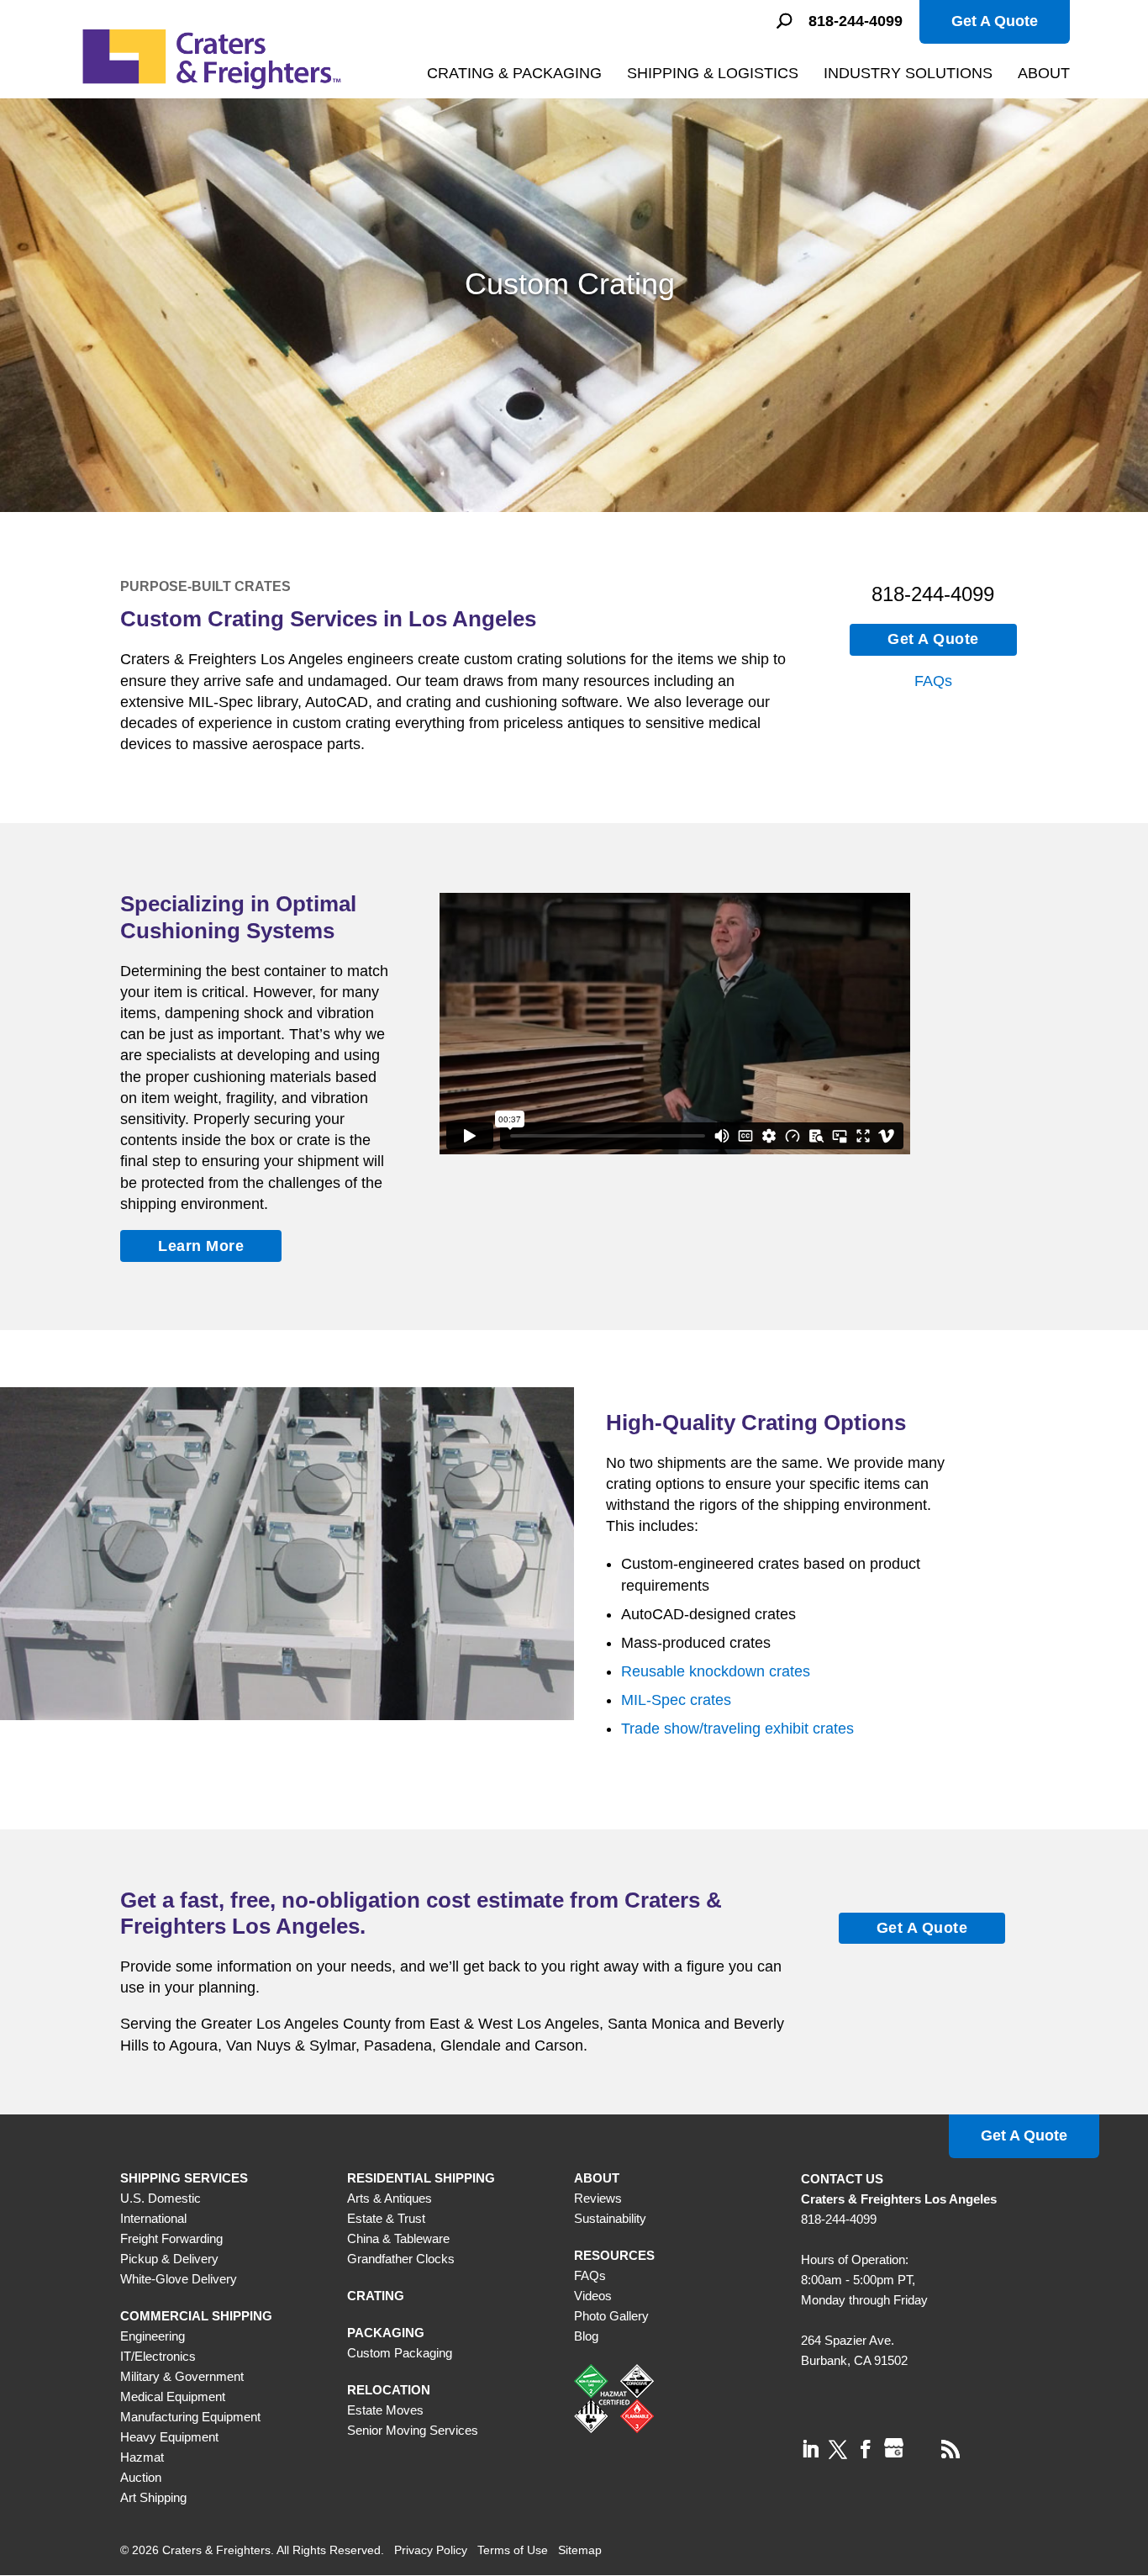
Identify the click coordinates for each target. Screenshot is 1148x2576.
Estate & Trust (386, 2218)
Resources (614, 2255)
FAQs (933, 681)
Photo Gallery (611, 2316)
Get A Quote (995, 21)
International (153, 2218)
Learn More (201, 1246)
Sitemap (580, 2550)
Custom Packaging (400, 2353)
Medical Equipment (173, 2397)
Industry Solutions (908, 73)
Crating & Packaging (514, 73)
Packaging (386, 2333)
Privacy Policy (431, 2550)
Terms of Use (513, 2550)
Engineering (153, 2336)
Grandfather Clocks (401, 2259)
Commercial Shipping (196, 2316)
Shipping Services (184, 2178)
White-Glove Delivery (179, 2279)
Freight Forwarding (171, 2238)
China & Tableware (398, 2238)
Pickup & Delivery (169, 2259)
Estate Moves (385, 2410)
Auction (141, 2477)
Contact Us (842, 2179)
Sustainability (610, 2218)
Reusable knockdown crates (716, 1671)
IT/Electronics (158, 2356)
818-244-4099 (856, 21)
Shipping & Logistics (713, 73)
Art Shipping (153, 2497)
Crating (376, 2296)
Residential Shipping (421, 2178)
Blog (586, 2336)
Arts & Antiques (390, 2198)
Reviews (598, 2198)
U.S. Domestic (161, 2198)
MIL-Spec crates (676, 1700)
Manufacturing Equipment (190, 2417)
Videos (593, 2296)
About (1044, 73)
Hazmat (142, 2457)
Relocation (389, 2390)
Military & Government (182, 2376)
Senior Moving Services (413, 2430)
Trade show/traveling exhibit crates (737, 1729)
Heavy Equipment (169, 2437)
